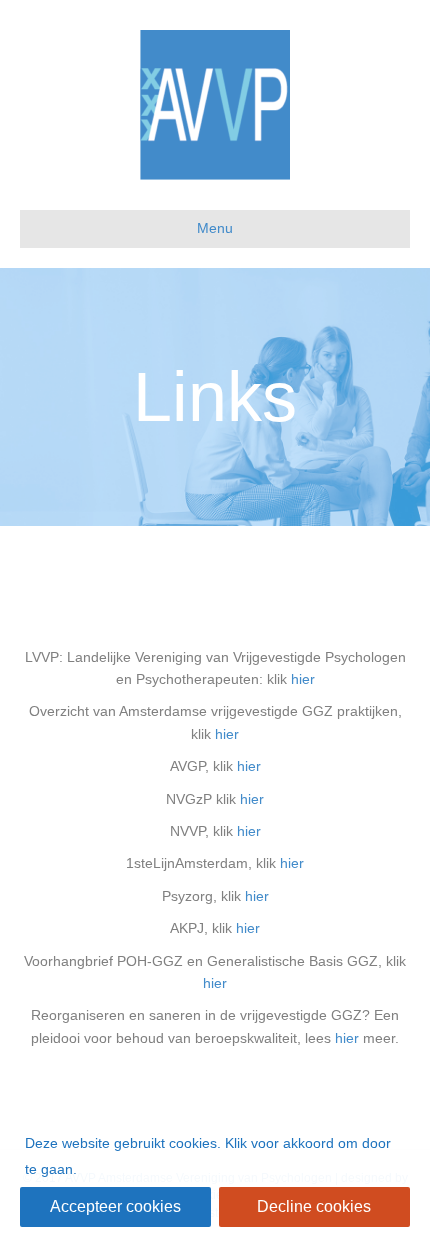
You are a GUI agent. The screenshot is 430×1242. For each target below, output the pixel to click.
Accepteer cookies (115, 1206)
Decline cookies (314, 1206)
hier (303, 679)
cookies (193, 1143)
